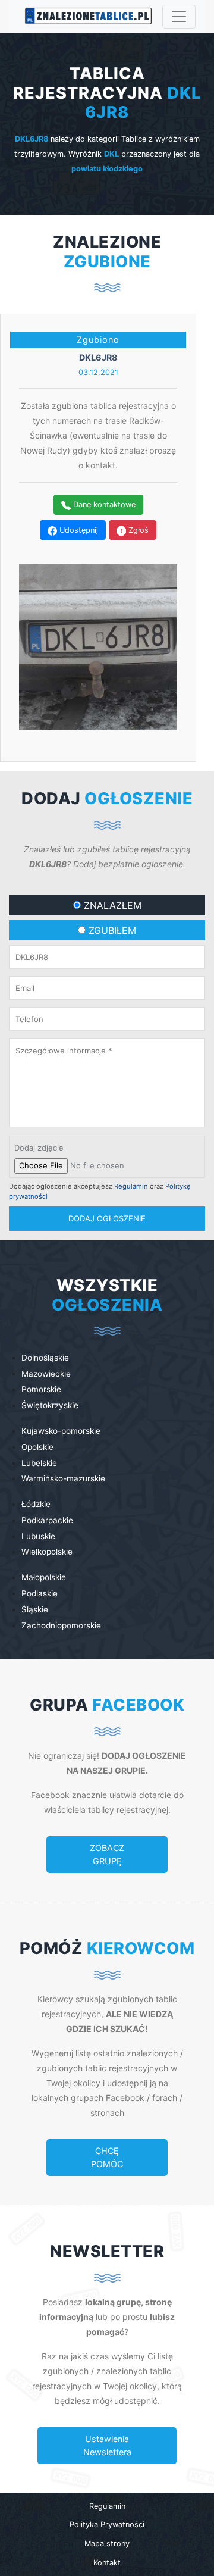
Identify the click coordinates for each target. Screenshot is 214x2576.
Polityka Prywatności (107, 2525)
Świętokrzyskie (50, 1405)
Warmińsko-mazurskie (63, 1478)
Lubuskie (38, 1536)
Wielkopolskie (47, 1552)
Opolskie (37, 1447)
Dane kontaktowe (103, 504)
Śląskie (35, 1609)
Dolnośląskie (45, 1358)
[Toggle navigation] (179, 17)
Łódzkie (36, 1504)
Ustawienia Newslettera (107, 2445)
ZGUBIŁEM (111, 930)
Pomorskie (41, 1389)
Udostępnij (78, 530)
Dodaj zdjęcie (39, 1148)
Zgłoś (137, 530)
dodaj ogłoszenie (107, 1218)
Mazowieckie (46, 1374)
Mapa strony (107, 2544)
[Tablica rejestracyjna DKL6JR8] (98, 646)
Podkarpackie (47, 1520)
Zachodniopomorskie (61, 1625)
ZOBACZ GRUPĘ (107, 1854)
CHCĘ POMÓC (107, 2157)
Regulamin (131, 1186)
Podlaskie (40, 1593)
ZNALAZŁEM (111, 905)
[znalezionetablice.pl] (85, 17)
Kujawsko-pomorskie (61, 1431)
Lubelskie (39, 1463)
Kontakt (107, 2563)
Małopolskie (44, 1577)
